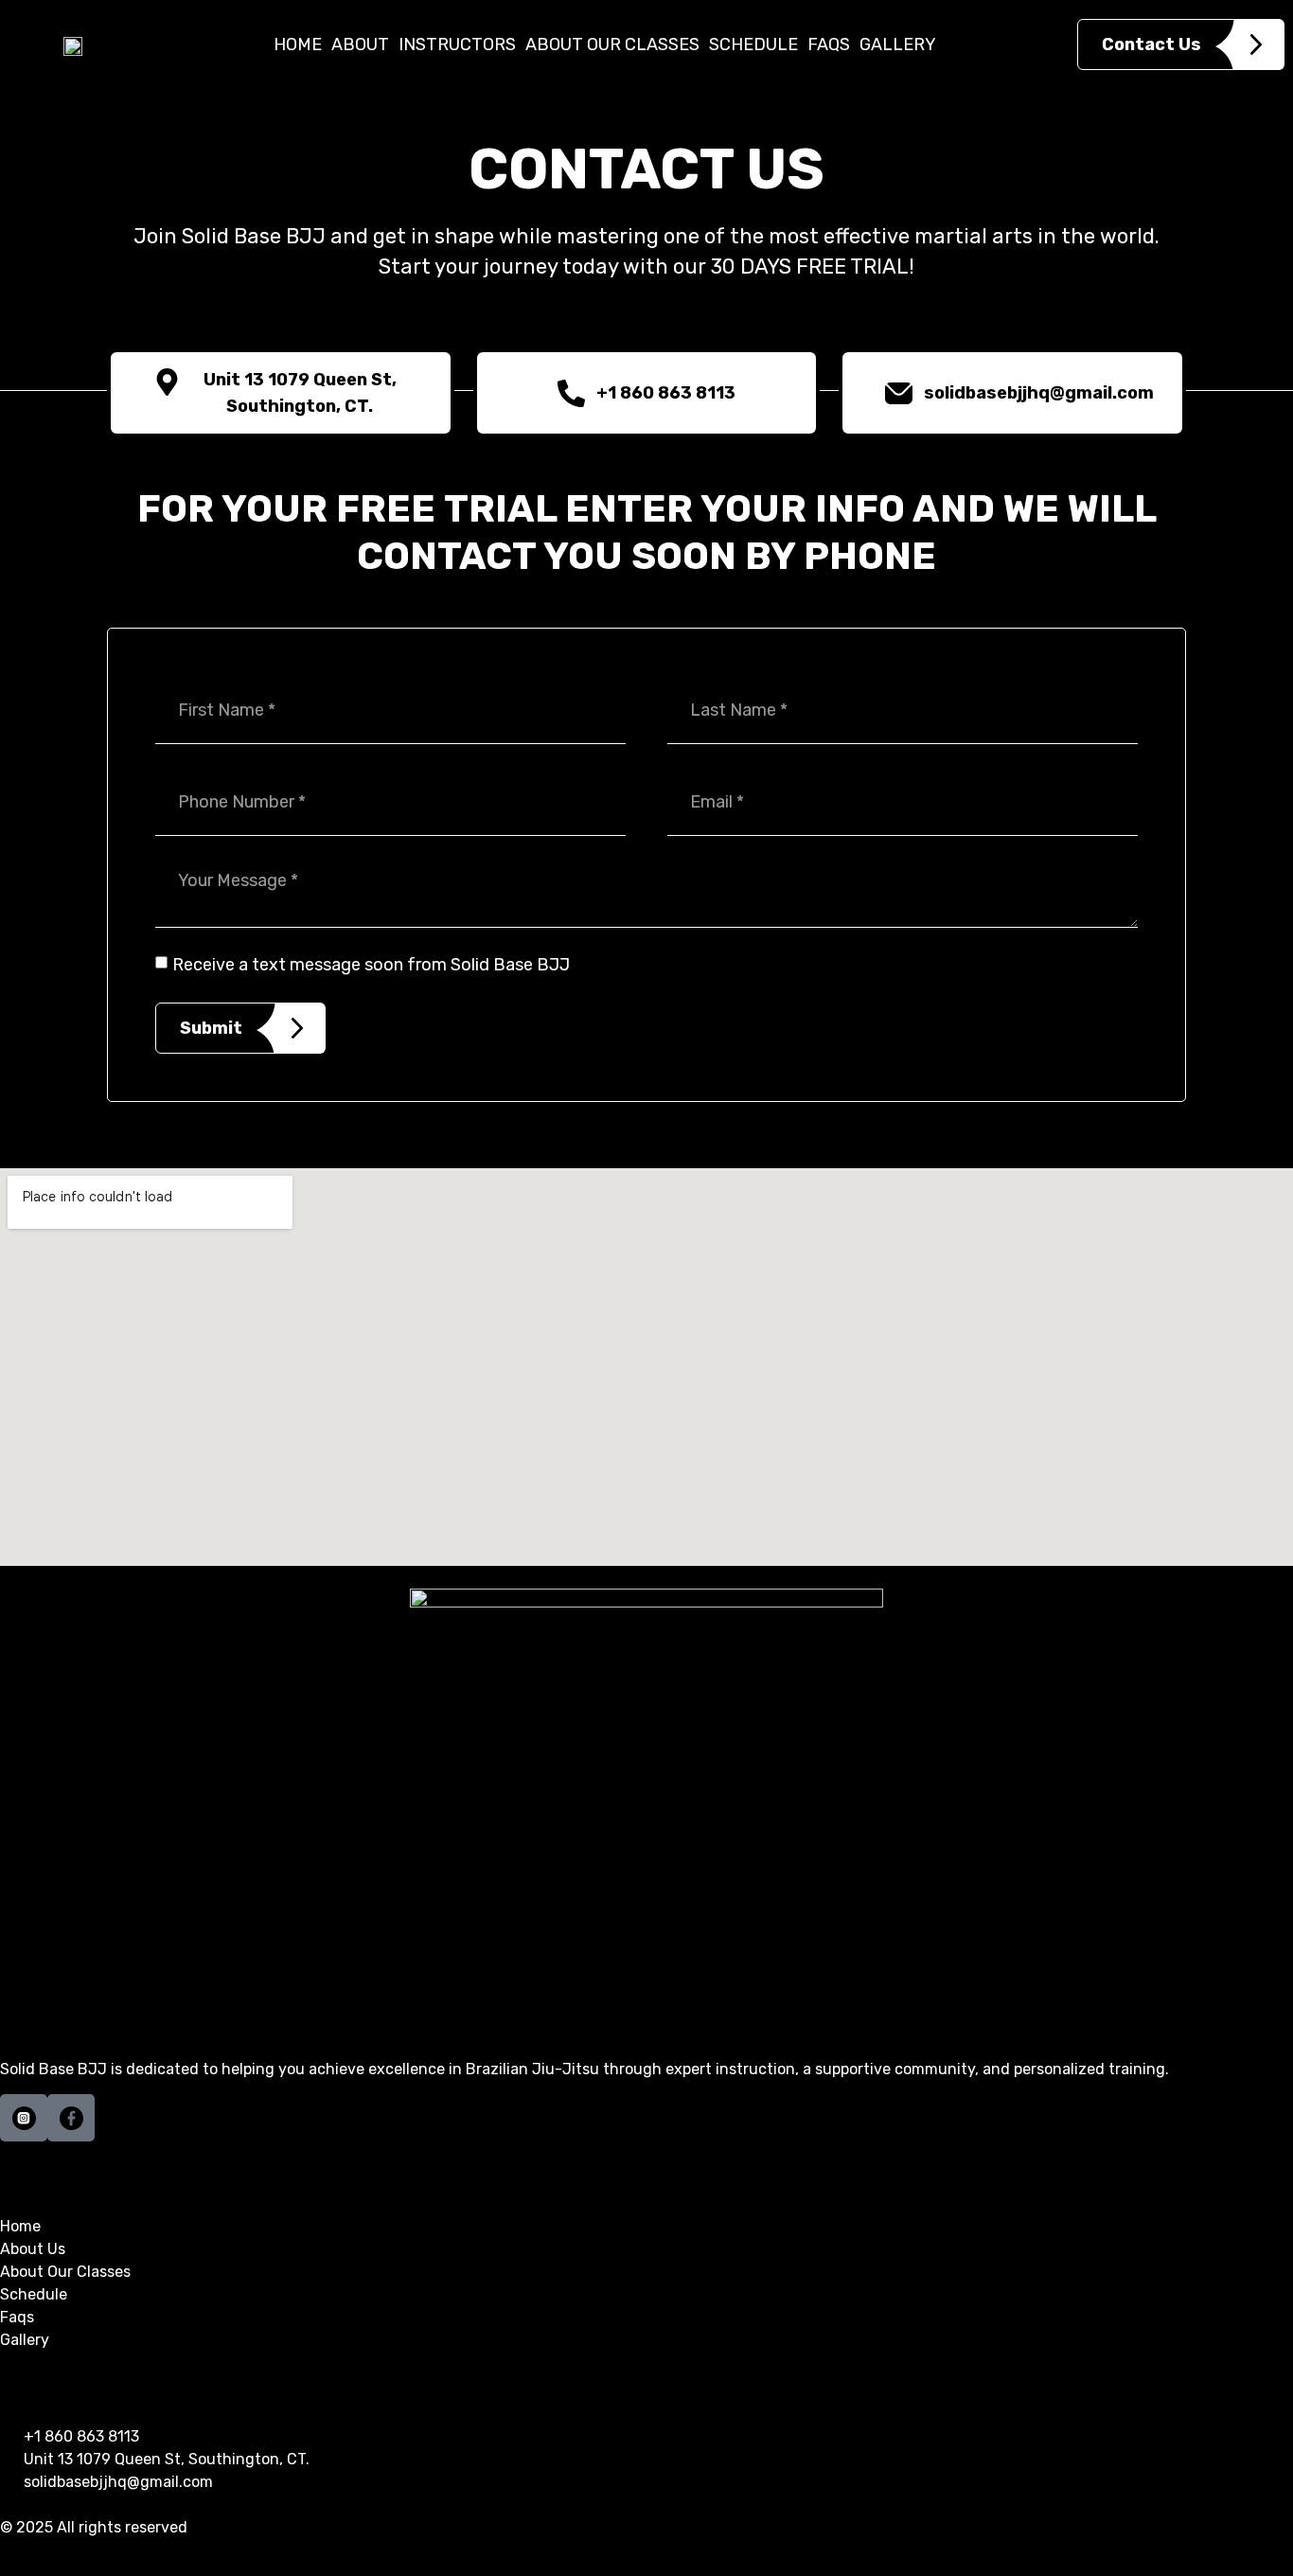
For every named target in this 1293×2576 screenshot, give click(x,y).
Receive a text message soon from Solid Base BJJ (371, 965)
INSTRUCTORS (457, 44)
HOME (298, 44)
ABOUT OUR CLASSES (612, 44)
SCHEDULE (753, 44)
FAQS (829, 44)
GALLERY (898, 44)
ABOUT (360, 44)
